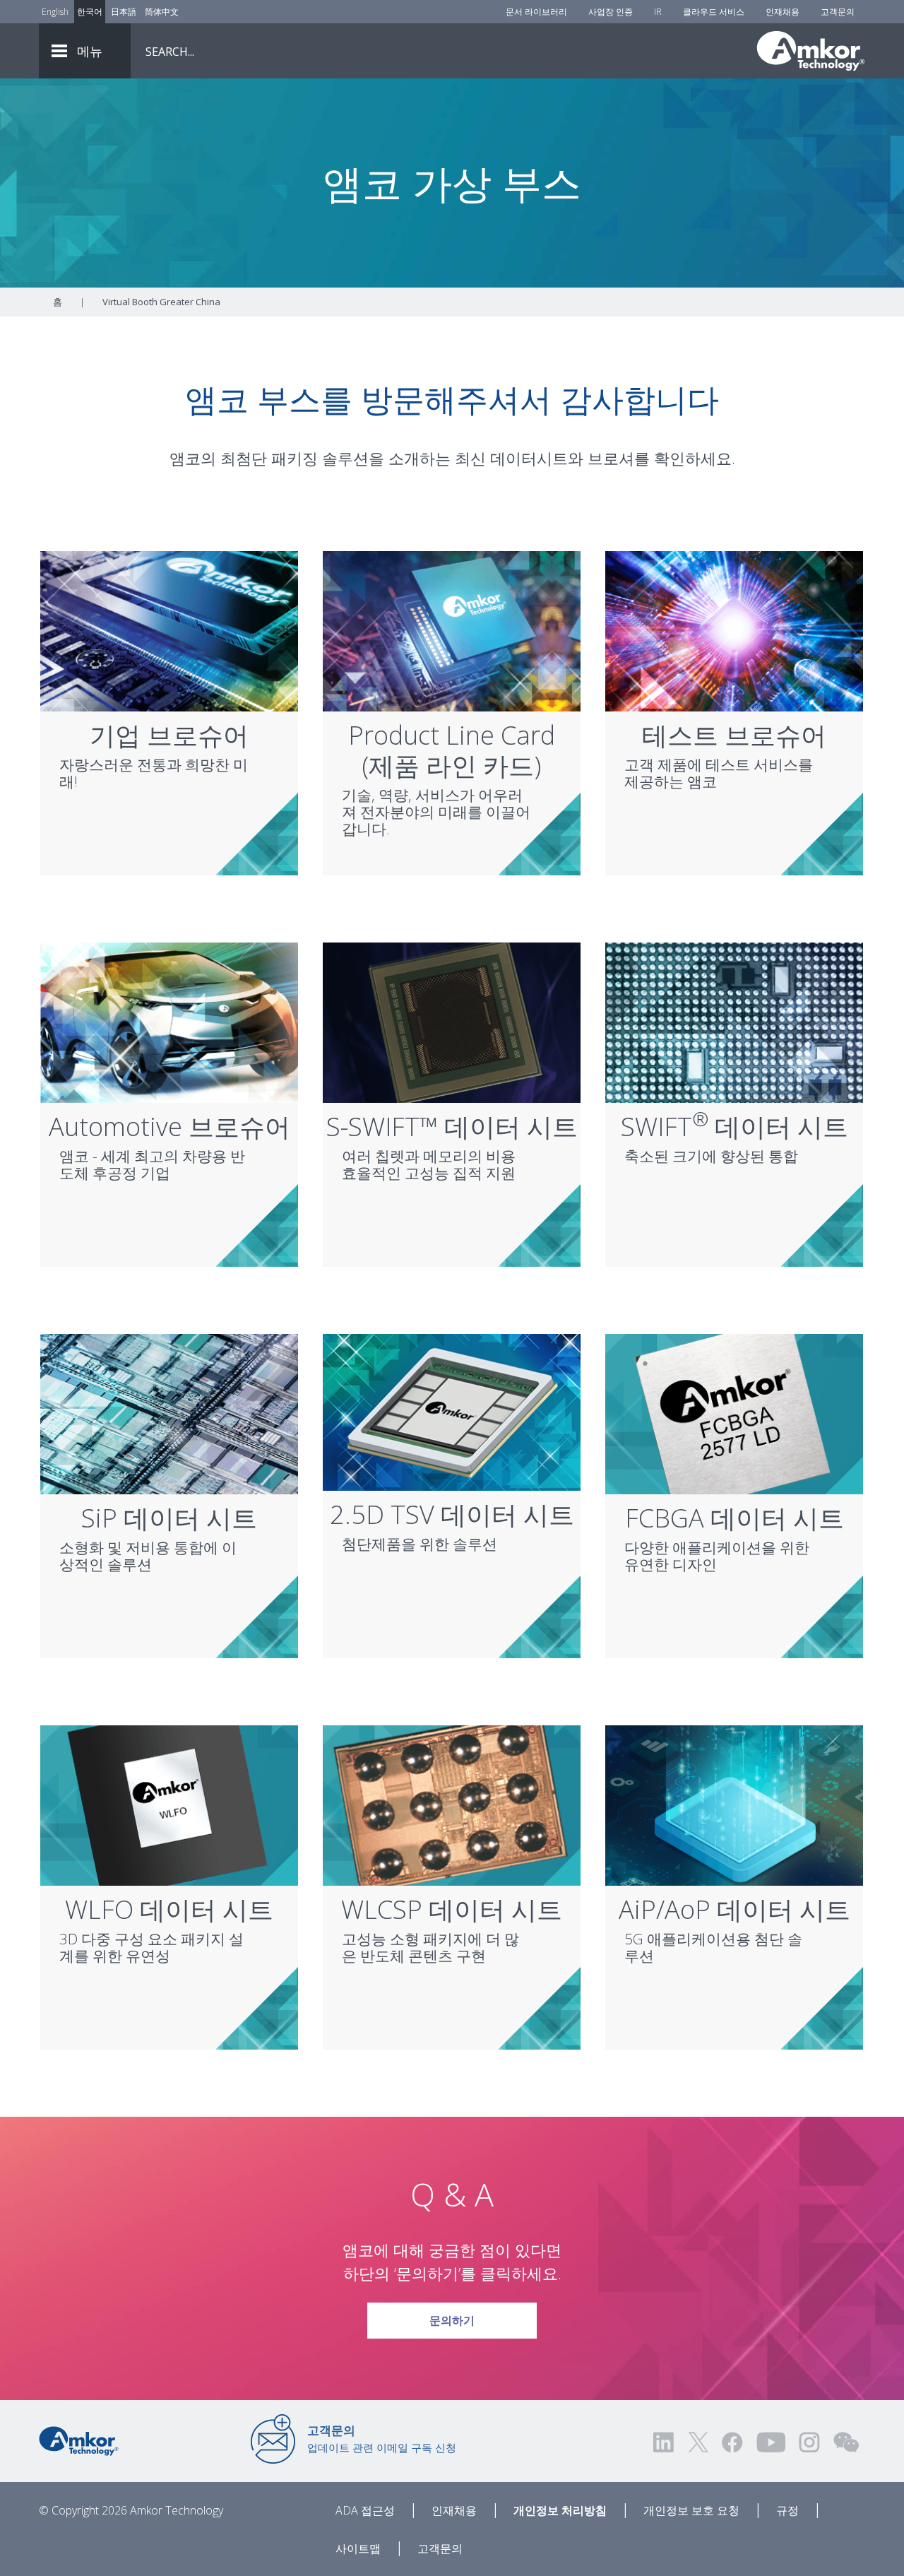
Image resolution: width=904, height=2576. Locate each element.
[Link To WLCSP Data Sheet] (452, 1804)
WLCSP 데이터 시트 (452, 1909)
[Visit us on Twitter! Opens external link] (698, 2442)
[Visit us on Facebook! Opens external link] (732, 2442)
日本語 (124, 12)
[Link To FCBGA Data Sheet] (734, 1413)
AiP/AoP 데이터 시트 (734, 1909)
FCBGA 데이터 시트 (734, 1518)
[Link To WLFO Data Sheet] (169, 1804)
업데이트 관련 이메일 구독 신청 (382, 2438)
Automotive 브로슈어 (169, 1127)
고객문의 (838, 12)
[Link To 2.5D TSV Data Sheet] (452, 1411)
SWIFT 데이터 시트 (734, 1127)
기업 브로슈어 (169, 735)
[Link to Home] (79, 2440)
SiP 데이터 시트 (169, 1518)
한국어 (90, 12)
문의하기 (452, 2320)
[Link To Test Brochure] (734, 630)
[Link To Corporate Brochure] (169, 630)
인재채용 (783, 12)
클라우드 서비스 (714, 12)
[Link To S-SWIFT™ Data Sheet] (452, 1022)
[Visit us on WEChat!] (846, 2442)
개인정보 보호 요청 (691, 2510)
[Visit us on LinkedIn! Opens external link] (665, 2442)
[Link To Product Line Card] (452, 630)
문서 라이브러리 (536, 12)
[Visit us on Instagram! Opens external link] (809, 2442)
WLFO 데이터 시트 (169, 1909)
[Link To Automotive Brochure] (169, 1022)
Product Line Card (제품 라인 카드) (452, 750)
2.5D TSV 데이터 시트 (452, 1514)
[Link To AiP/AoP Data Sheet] (734, 1804)
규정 (787, 2510)
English (55, 12)
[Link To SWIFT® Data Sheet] (734, 1022)
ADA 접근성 (365, 2510)
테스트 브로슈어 (734, 735)
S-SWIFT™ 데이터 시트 (452, 1127)
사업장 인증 (611, 12)
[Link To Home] (811, 51)
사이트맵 (358, 2548)
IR (658, 12)
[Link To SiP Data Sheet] (169, 1413)
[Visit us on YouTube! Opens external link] (771, 2442)
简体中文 (162, 12)
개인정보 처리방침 (560, 2510)
